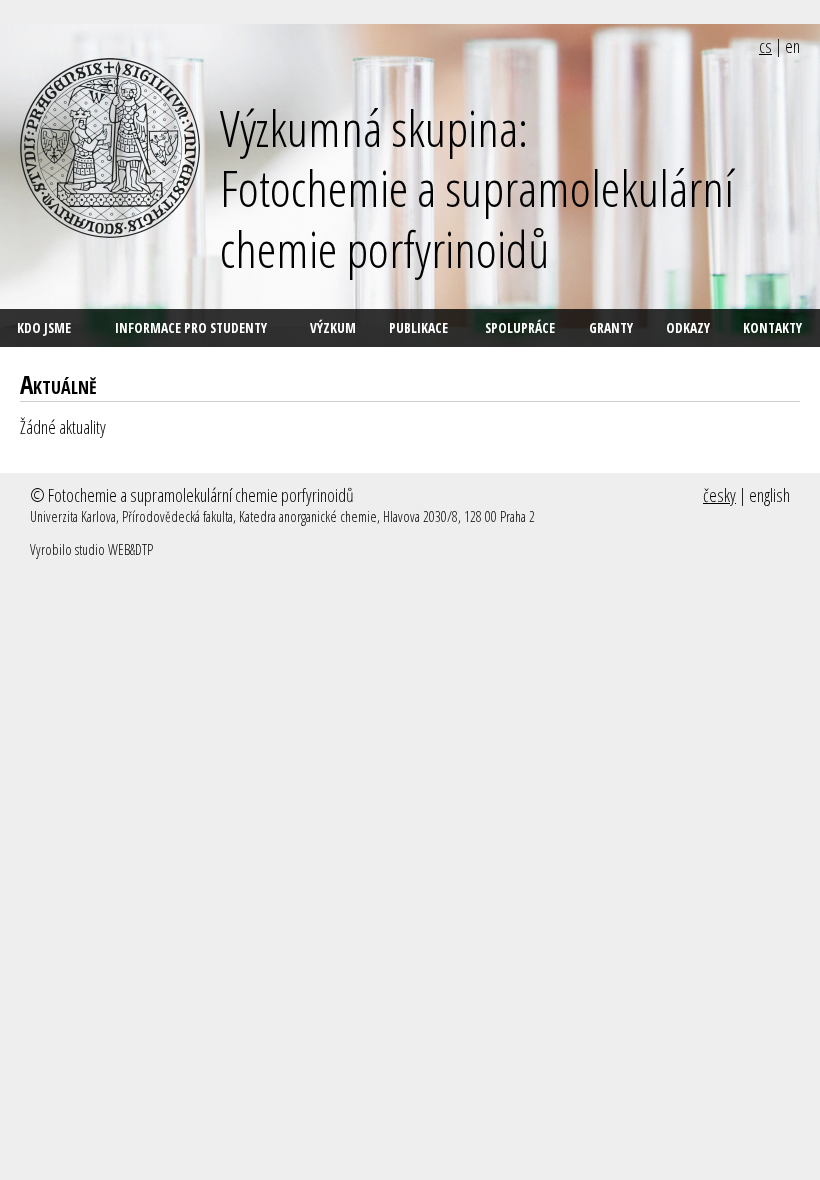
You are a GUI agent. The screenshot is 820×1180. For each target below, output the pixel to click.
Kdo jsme (44, 328)
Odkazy (688, 328)
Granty (611, 328)
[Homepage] (110, 148)
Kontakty (772, 328)
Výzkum (333, 328)
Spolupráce (520, 328)
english (769, 495)
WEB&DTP (130, 549)
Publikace (418, 328)
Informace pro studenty (191, 328)
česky (719, 495)
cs (765, 46)
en (792, 46)
